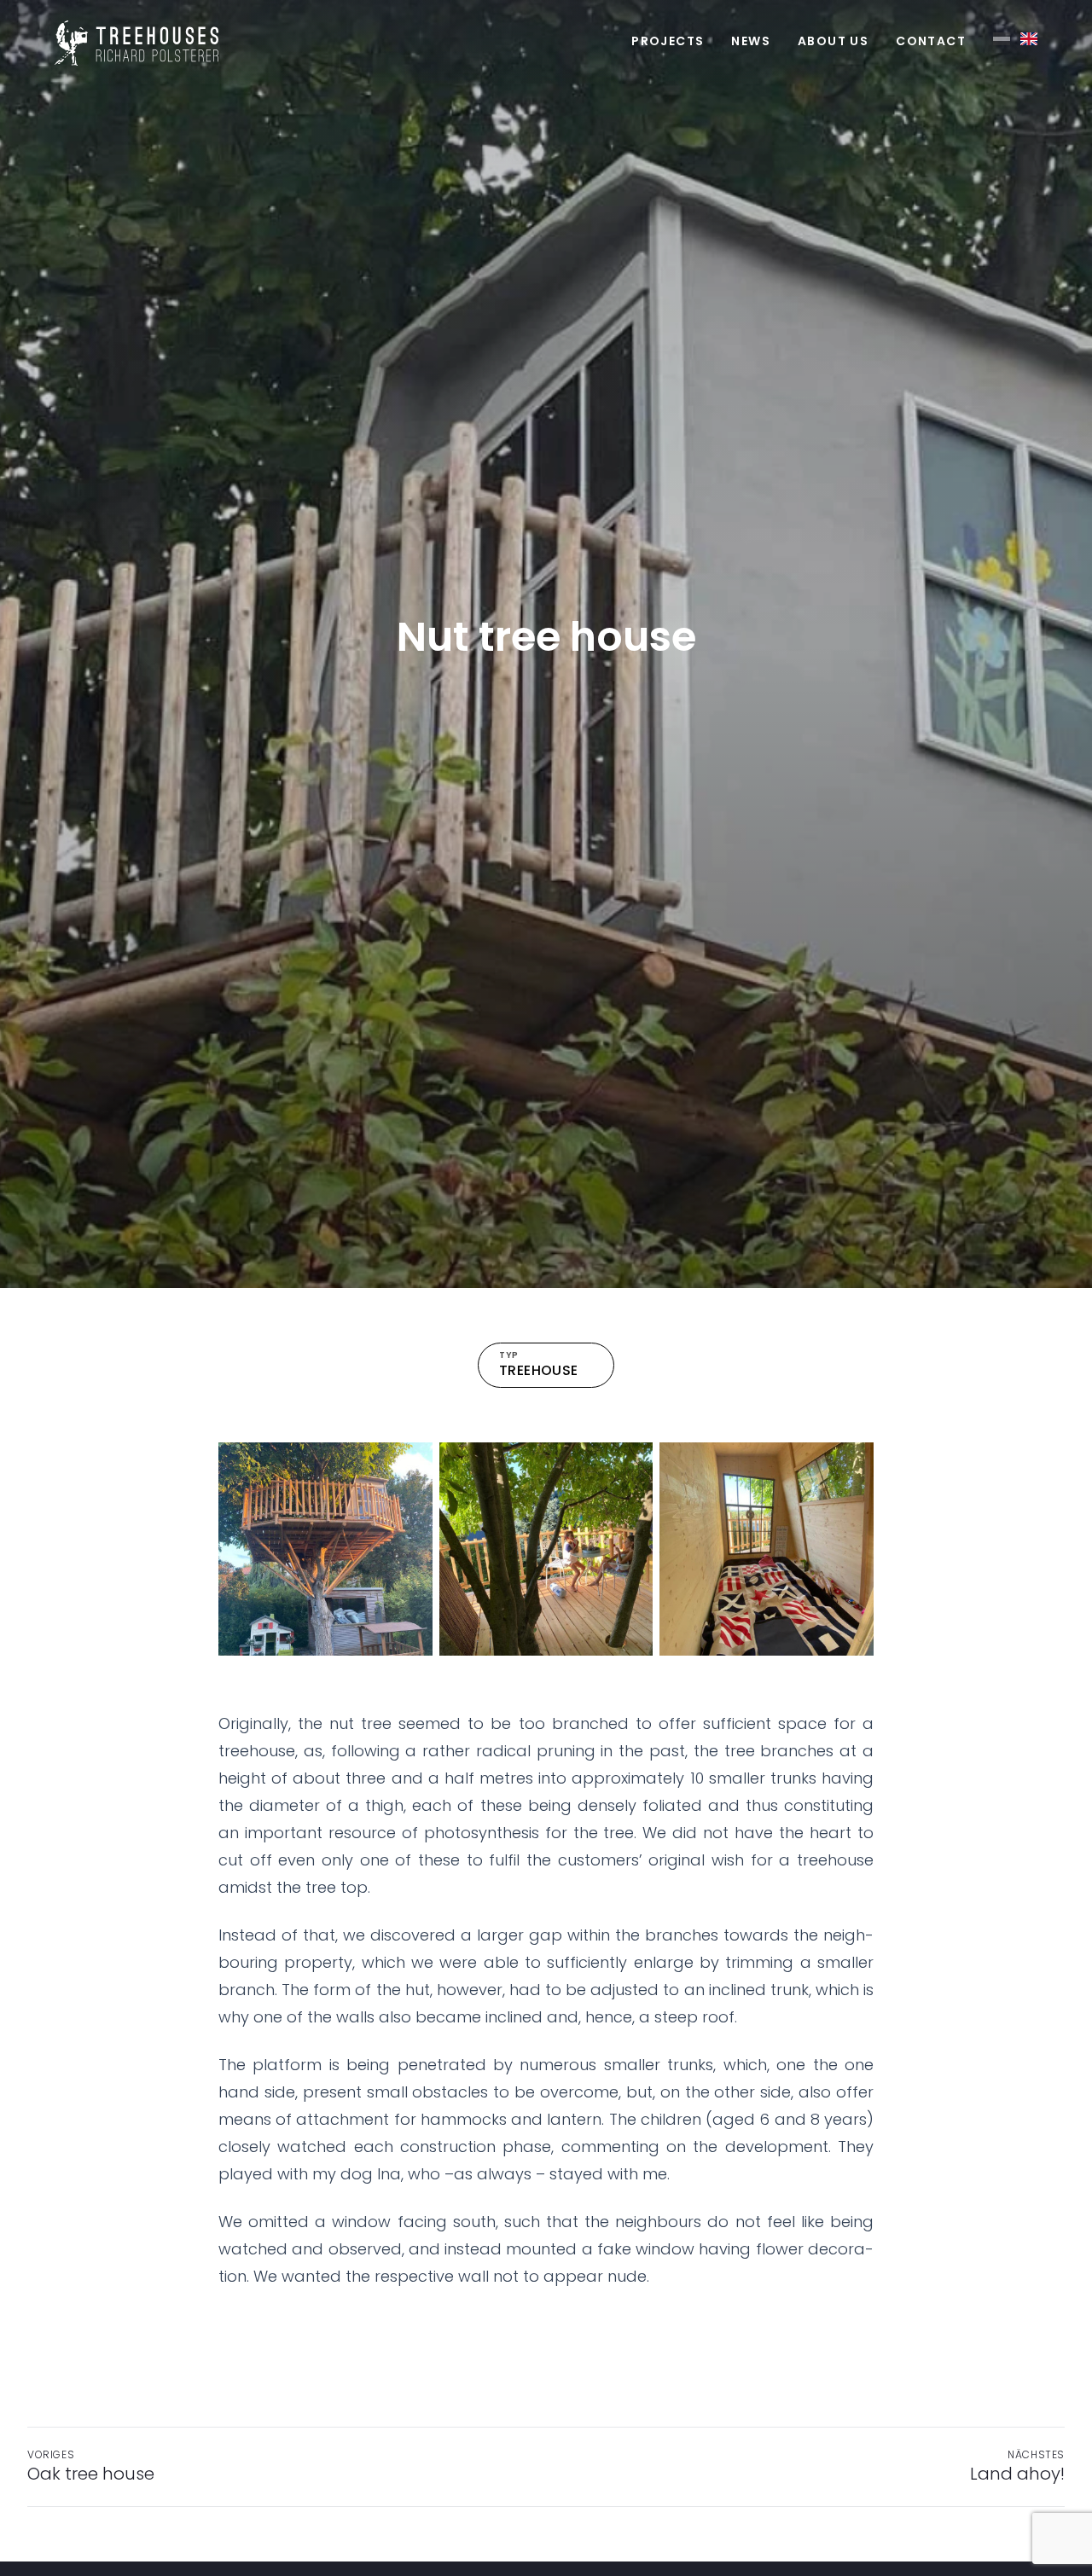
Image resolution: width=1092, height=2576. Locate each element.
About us (833, 41)
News (751, 41)
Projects (668, 41)
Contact (931, 41)
